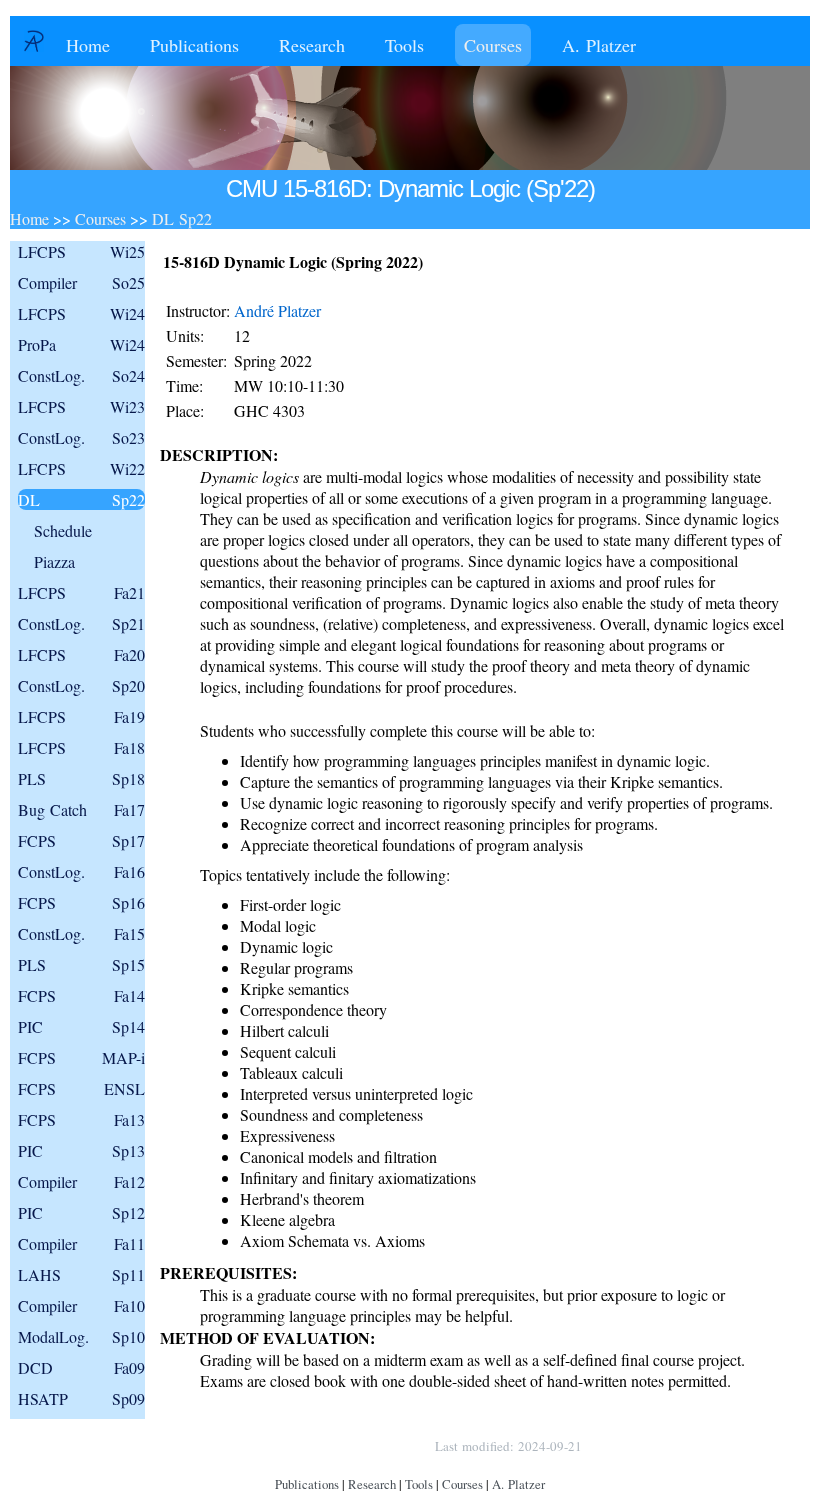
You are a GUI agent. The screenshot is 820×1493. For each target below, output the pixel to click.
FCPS (81, 840)
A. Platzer (599, 45)
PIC (81, 1026)
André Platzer (277, 310)
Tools (404, 45)
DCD (81, 1367)
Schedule (63, 530)
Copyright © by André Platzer (323, 1446)
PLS (81, 778)
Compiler (81, 282)
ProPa (81, 344)
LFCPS (81, 251)
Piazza (54, 561)
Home (88, 45)
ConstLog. (81, 375)
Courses (493, 45)
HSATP (81, 1398)
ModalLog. (81, 1336)
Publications (194, 45)
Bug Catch (81, 809)
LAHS (81, 1274)
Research (312, 45)
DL (81, 499)
